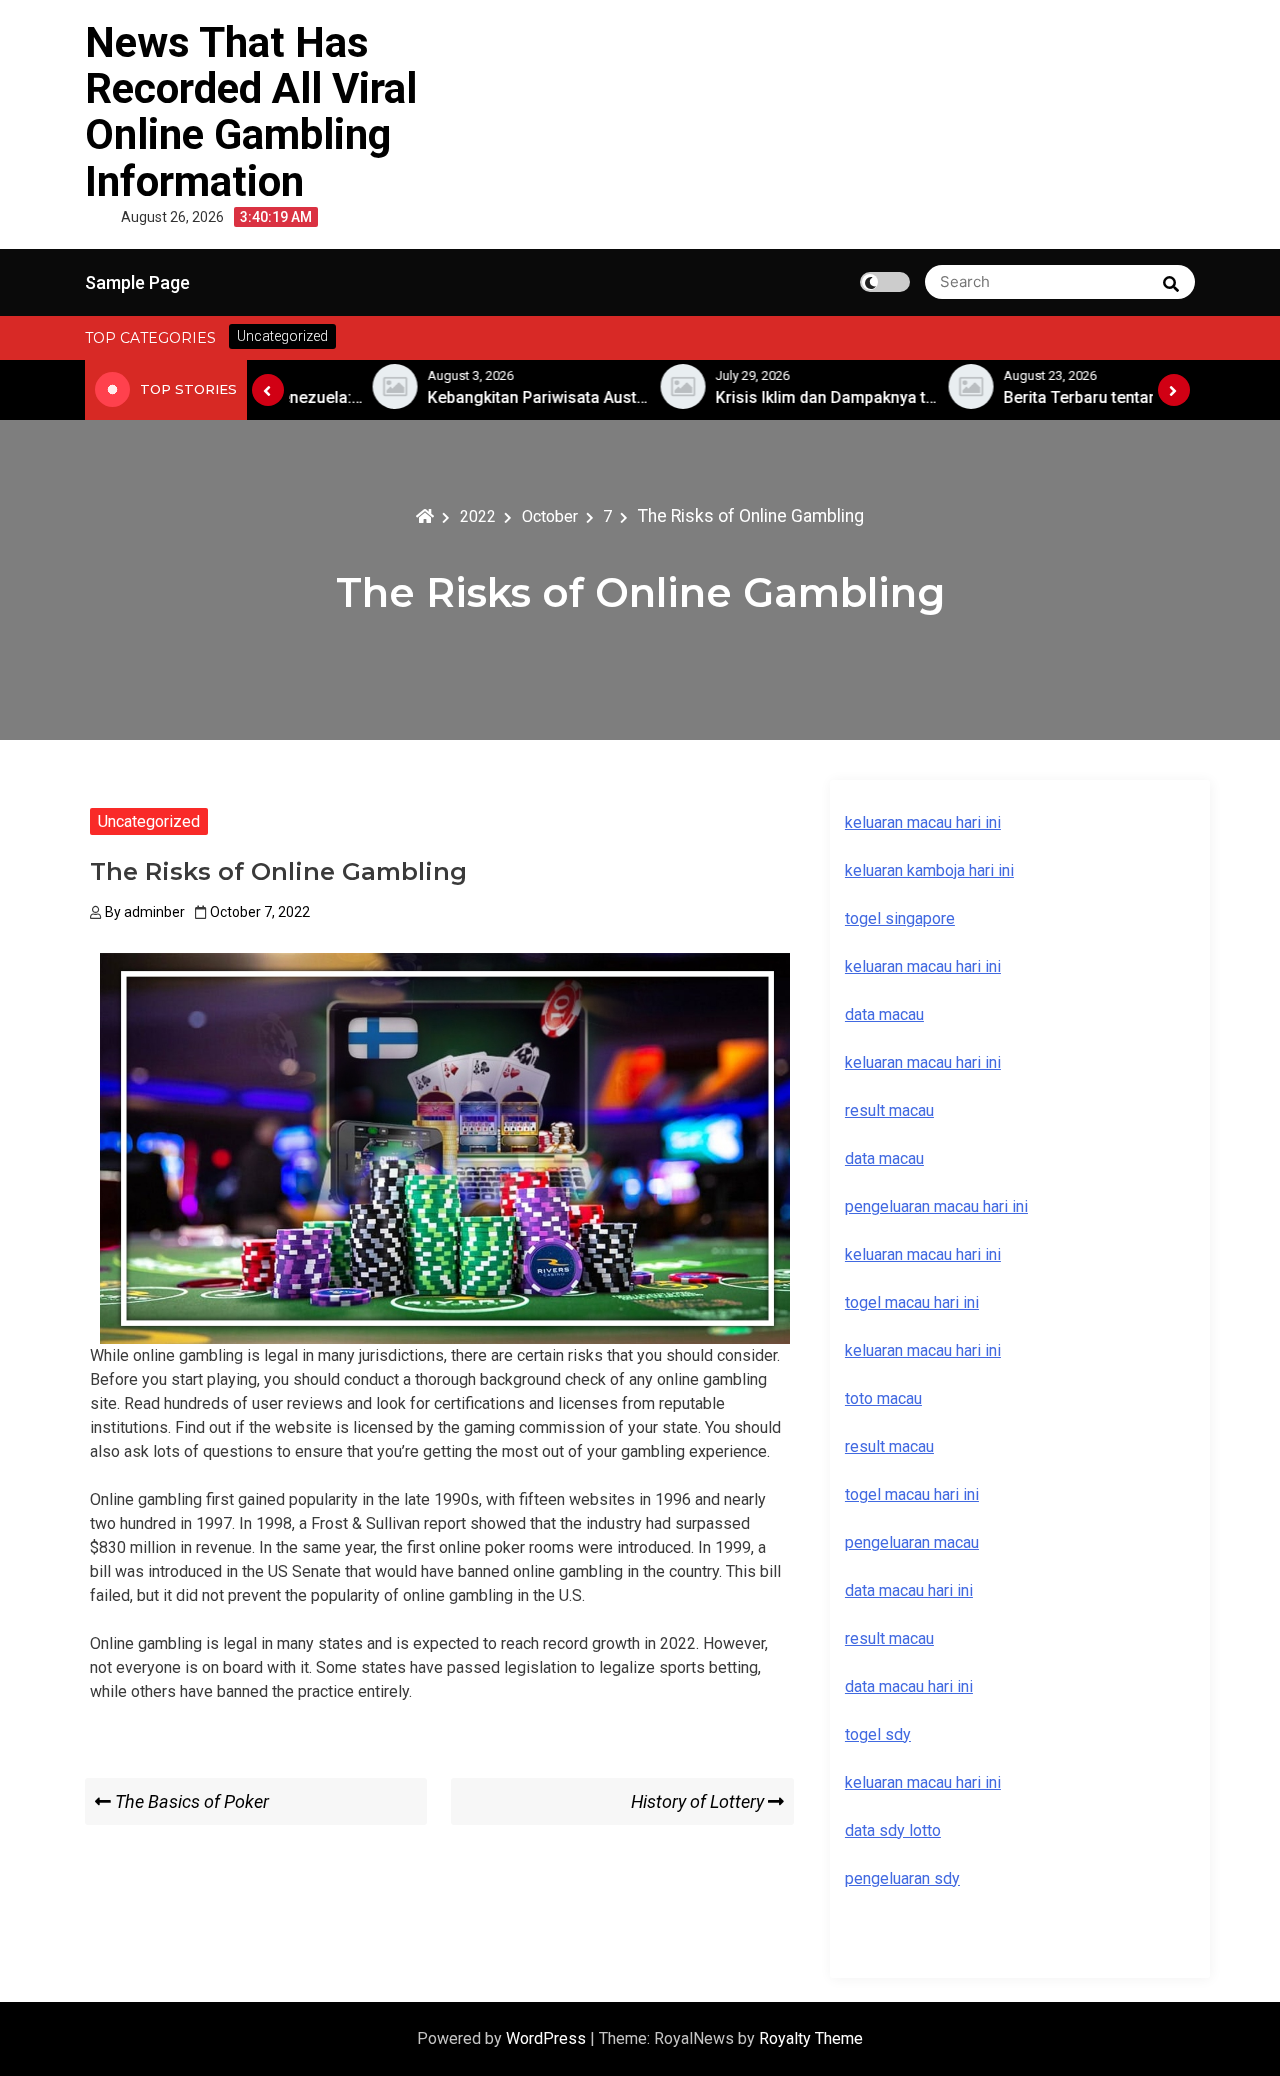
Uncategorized (149, 821)
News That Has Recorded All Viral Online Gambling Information (251, 112)
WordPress (548, 2038)
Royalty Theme (811, 2038)
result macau (889, 1446)
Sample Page (137, 282)
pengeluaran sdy (902, 1878)
